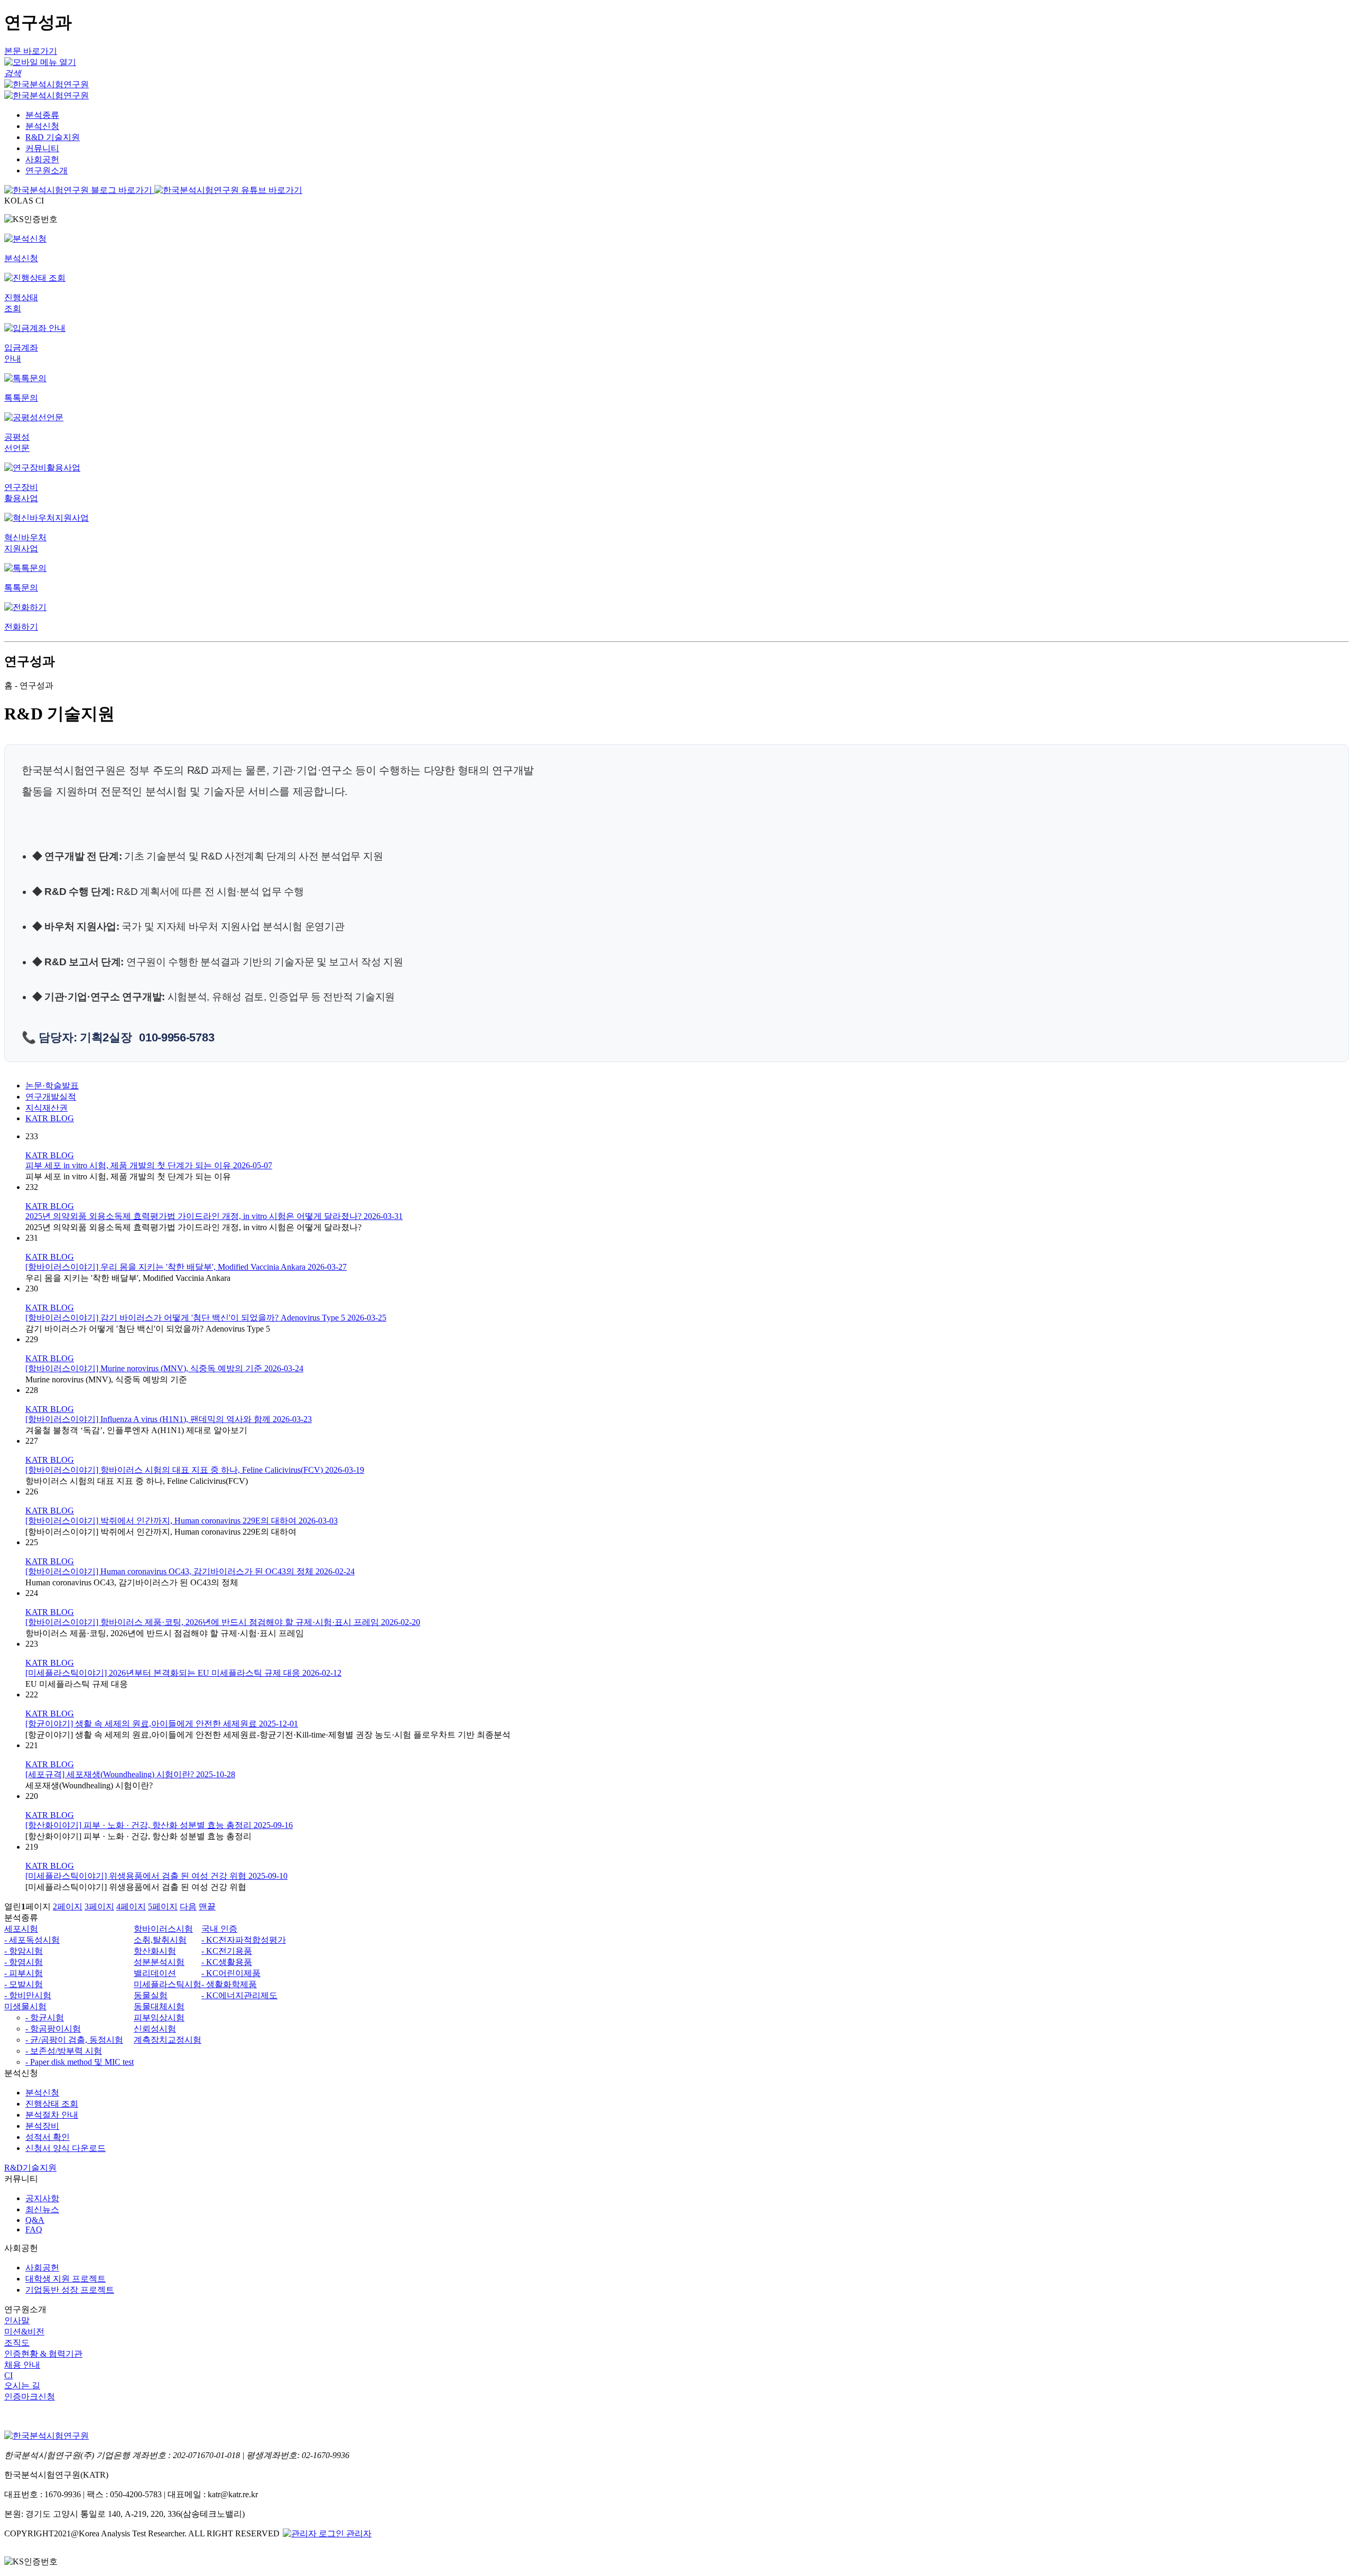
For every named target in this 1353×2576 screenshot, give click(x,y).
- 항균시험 (45, 2018)
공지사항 (42, 2198)
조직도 (17, 2343)
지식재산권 (47, 1108)
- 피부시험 (24, 1973)
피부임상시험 (159, 2018)
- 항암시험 (24, 1951)
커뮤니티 (42, 148)
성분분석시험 (159, 1962)
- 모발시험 (24, 1984)
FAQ (34, 2229)
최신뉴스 (42, 2209)
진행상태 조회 (52, 2104)
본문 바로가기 (31, 51)
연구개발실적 (51, 1097)
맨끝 (207, 1906)
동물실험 (151, 1995)
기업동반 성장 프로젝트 (70, 2290)
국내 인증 (219, 1929)
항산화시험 (155, 1951)
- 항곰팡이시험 (53, 2029)
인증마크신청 (30, 2397)
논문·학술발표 (52, 1086)
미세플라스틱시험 (168, 1984)
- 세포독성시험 (32, 1940)
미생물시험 (25, 2006)
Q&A (35, 2220)
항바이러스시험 (163, 1929)
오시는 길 (22, 2385)
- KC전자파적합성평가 (244, 1940)
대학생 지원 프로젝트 (66, 2279)
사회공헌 (42, 159)
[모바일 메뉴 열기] (40, 62)
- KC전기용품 (227, 1951)
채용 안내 (22, 2365)
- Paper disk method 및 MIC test (80, 2062)
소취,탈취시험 (160, 1940)
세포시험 (21, 1929)
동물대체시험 (159, 2006)
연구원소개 (47, 170)
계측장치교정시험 (168, 2040)
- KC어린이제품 (231, 1973)
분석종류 (42, 115)
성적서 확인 (48, 2137)
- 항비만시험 (28, 1995)
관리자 (358, 2533)
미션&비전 (24, 2332)
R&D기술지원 (30, 2168)
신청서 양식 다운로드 (66, 2148)
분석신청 (42, 126)
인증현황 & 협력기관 (43, 2354)
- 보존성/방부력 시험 (64, 2051)
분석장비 (42, 2126)
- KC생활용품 (227, 1962)
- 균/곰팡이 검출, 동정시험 (74, 2040)
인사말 (17, 2320)
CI (8, 2375)
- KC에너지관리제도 (239, 1995)
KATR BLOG (50, 1118)
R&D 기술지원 (53, 137)
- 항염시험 (24, 1962)
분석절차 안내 (52, 2115)
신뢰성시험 (155, 2029)
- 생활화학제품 (229, 1984)
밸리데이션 (155, 1973)
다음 (188, 1906)
